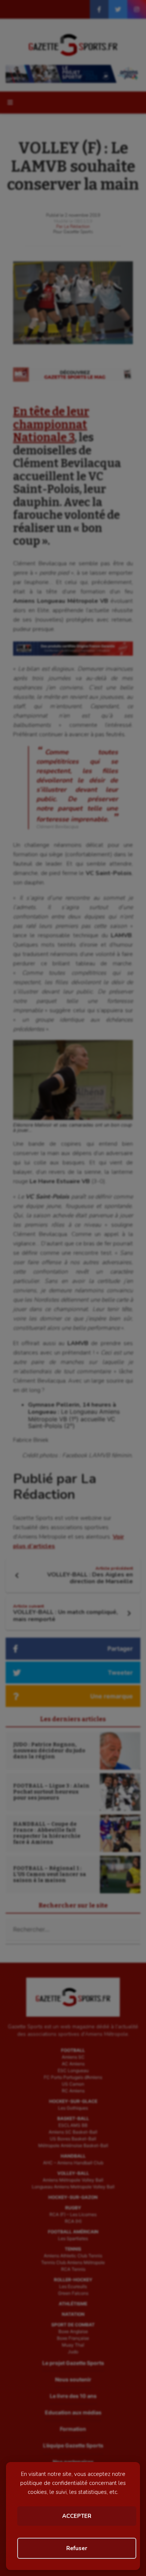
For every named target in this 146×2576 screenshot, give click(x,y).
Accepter (77, 2516)
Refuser (77, 2548)
